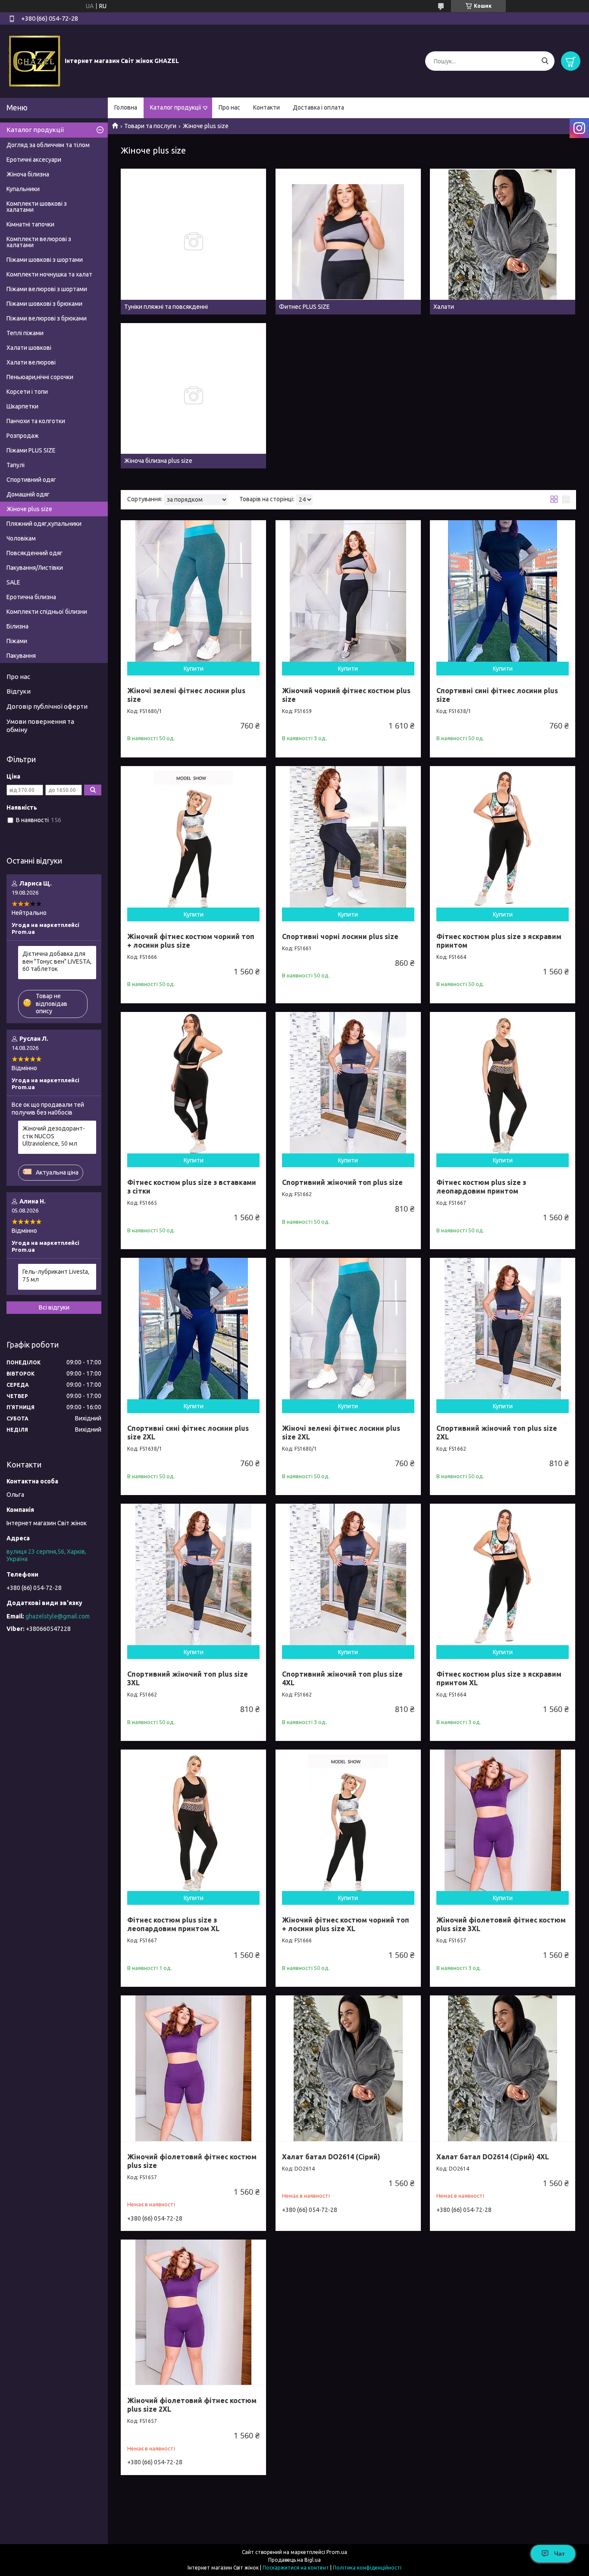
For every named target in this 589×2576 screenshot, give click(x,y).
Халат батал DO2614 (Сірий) (331, 2157)
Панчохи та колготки (36, 421)
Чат (559, 2554)
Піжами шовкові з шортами (45, 260)
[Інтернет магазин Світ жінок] (34, 61)
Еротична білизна (31, 597)
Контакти (266, 107)
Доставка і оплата (318, 107)
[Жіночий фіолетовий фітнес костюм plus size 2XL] (193, 2312)
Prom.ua (337, 2552)
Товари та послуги (150, 126)
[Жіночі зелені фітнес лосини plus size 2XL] (348, 1330)
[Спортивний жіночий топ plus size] (348, 1085)
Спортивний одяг (31, 480)
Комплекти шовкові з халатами (37, 207)
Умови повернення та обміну (40, 726)
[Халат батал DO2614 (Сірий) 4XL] (503, 2068)
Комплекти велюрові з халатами (39, 242)
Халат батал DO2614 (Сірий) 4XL (493, 2157)
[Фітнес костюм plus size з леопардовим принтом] (503, 1085)
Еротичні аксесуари (34, 160)
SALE (13, 582)
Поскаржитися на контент (296, 2568)
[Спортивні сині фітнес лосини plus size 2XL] (193, 1330)
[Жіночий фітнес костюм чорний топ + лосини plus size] (193, 839)
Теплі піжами (25, 333)
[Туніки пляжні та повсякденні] (193, 241)
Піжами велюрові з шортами (47, 289)
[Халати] (503, 241)
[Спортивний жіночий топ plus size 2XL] (503, 1330)
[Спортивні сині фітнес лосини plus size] (503, 593)
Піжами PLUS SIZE (31, 450)
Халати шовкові (29, 348)
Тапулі (16, 465)
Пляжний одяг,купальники (44, 524)
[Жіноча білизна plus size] (193, 396)
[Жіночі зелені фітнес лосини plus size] (193, 593)
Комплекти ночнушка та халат (49, 274)
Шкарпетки (22, 406)
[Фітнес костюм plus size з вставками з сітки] (193, 1085)
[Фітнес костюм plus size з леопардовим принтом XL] (193, 1822)
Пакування (21, 656)
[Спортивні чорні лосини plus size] (348, 839)
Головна (126, 107)
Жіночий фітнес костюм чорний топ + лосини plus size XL (346, 1924)
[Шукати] (545, 61)
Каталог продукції (176, 107)
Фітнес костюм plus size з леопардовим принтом (481, 1187)
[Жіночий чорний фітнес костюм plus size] (348, 593)
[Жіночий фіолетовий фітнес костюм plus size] (193, 2068)
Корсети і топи (27, 392)
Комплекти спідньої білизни (47, 612)
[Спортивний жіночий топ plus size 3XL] (193, 1576)
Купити (194, 669)
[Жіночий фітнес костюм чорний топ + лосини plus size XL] (348, 1822)
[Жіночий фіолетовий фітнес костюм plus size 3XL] (503, 1822)
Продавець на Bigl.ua (294, 2560)
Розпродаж (23, 436)
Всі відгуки (54, 1307)
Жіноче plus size (29, 509)
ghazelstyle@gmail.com (58, 1616)
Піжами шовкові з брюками (44, 304)
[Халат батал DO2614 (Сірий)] (348, 2068)
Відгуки (19, 691)
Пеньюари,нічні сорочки (40, 377)
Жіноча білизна (28, 174)
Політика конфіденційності (367, 2568)
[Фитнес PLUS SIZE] (348, 241)
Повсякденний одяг (34, 553)
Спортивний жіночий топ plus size (342, 1182)
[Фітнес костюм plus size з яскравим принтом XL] (503, 1576)
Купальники (23, 189)
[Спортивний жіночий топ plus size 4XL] (348, 1576)
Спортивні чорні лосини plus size (340, 936)
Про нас (229, 107)
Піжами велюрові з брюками (47, 318)
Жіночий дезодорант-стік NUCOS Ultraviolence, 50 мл (54, 1136)
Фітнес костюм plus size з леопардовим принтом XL (173, 1924)
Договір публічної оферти (47, 706)
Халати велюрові (31, 362)
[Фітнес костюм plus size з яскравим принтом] (503, 839)
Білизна (17, 626)
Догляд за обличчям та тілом (48, 145)
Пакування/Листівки (35, 568)
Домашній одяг (28, 494)
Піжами (17, 641)
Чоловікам (21, 538)
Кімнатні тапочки (30, 224)
